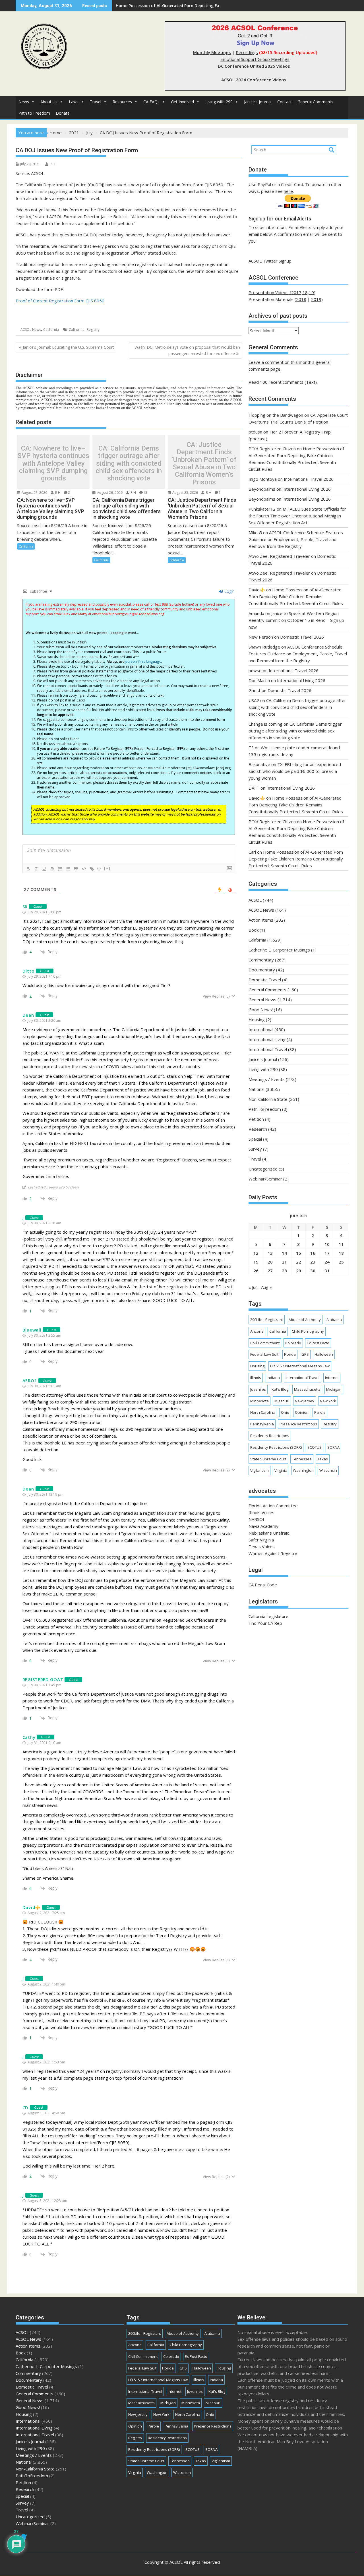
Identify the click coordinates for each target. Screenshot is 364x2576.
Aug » (266, 1287)
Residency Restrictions (270, 1436)
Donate (63, 113)
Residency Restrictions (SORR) (276, 1447)
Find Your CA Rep (265, 1623)
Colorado (293, 1343)
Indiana (273, 1378)
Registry (93, 330)
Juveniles (258, 1389)
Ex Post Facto (318, 1343)
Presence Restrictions (298, 1424)
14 (284, 1253)
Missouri (282, 1401)
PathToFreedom (265, 1109)
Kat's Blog (280, 1389)
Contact (285, 102)
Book (254, 930)
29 (299, 1271)
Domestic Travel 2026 (302, 637)
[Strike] (52, 869)
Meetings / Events (267, 1079)
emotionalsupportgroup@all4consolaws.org (128, 614)
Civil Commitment (265, 1343)
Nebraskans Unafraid (269, 1533)
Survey (255, 1149)
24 (327, 1262)
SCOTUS (315, 1447)
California (51, 330)
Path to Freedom (34, 113)
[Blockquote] (76, 869)
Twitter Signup (277, 261)
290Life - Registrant (267, 1320)
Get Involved (182, 102)
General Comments (315, 102)
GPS (305, 1354)
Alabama (334, 1320)
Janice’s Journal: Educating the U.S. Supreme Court (68, 347)
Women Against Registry (273, 1553)
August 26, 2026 (109, 493)
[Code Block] (84, 869)
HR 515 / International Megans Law (300, 1366)
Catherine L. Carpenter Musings (279, 950)
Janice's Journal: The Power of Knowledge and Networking (173, 6)
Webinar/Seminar (265, 1179)
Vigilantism (259, 1470)
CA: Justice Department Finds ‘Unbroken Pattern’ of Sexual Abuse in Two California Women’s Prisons (204, 463)
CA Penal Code (263, 1585)
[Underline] (44, 869)
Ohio (285, 1412)
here (288, 191)
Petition (256, 1119)
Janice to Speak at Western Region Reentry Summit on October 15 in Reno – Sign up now (296, 620)
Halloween (324, 1354)
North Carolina (263, 1412)
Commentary (261, 960)
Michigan (334, 1389)
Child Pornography (308, 1331)
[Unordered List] (68, 869)
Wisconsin (328, 1470)
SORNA (333, 1447)
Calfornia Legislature (268, 1616)
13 (145, 493)
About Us (49, 102)
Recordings (247, 52)
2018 (301, 299)
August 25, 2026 (185, 493)
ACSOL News (31, 330)
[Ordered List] (60, 869)
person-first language (143, 661)
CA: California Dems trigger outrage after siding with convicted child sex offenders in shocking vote (129, 463)
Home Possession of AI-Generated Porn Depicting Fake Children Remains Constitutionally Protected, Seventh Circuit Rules (296, 596)
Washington (303, 1470)
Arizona (257, 1331)
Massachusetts (307, 1389)
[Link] (92, 869)
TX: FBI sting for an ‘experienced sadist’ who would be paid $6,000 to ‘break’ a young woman (295, 771)
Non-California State (268, 1099)
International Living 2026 (307, 489)
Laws (74, 102)
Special (255, 1139)
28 (284, 1271)
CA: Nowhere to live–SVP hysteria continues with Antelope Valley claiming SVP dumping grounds (53, 463)
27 (270, 1271)
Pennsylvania (262, 1424)
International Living (267, 1039)
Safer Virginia (261, 1540)
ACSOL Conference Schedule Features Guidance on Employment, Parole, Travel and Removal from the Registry (296, 539)
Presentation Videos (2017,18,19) (282, 292)
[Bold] (28, 869)
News (24, 102)
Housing (257, 1019)
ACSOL (255, 900)
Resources (122, 102)
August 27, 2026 (34, 493)
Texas (323, 1459)
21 (284, 1262)
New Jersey (305, 1401)
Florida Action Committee (273, 1506)
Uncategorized (263, 1169)
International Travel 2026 (309, 479)
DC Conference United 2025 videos (254, 66)
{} (99, 868)
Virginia (281, 1470)
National (257, 1089)
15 (299, 1253)
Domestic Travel (265, 980)
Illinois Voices (261, 1512)
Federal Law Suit (264, 1354)
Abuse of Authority (305, 1320)
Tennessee (302, 1459)
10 (327, 1244)
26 (256, 1271)
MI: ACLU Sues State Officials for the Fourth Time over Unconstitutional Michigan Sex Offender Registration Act (297, 516)
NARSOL (257, 1519)
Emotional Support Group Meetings (255, 59)
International (261, 1029)
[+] (107, 868)
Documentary (262, 970)
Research (258, 1129)
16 (313, 1253)
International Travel (268, 1049)
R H (52, 164)
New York (328, 1401)
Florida (290, 1354)
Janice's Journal (258, 102)
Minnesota (259, 1401)
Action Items (261, 920)
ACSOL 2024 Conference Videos (254, 80)
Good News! (261, 1010)
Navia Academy (263, 1526)
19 (256, 1262)
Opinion (302, 1412)
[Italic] (36, 869)
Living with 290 (219, 102)
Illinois (256, 1378)
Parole (320, 1412)
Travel (96, 102)
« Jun (253, 1287)
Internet (332, 1378)
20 (270, 1262)
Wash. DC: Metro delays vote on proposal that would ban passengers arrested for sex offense (187, 350)
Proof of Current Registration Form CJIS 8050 (60, 301)
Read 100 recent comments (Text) (283, 382)
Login (229, 591)
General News (262, 1000)
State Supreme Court (268, 1459)
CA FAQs (151, 102)
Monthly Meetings (212, 52)
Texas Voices (262, 1547)
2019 (316, 299)
